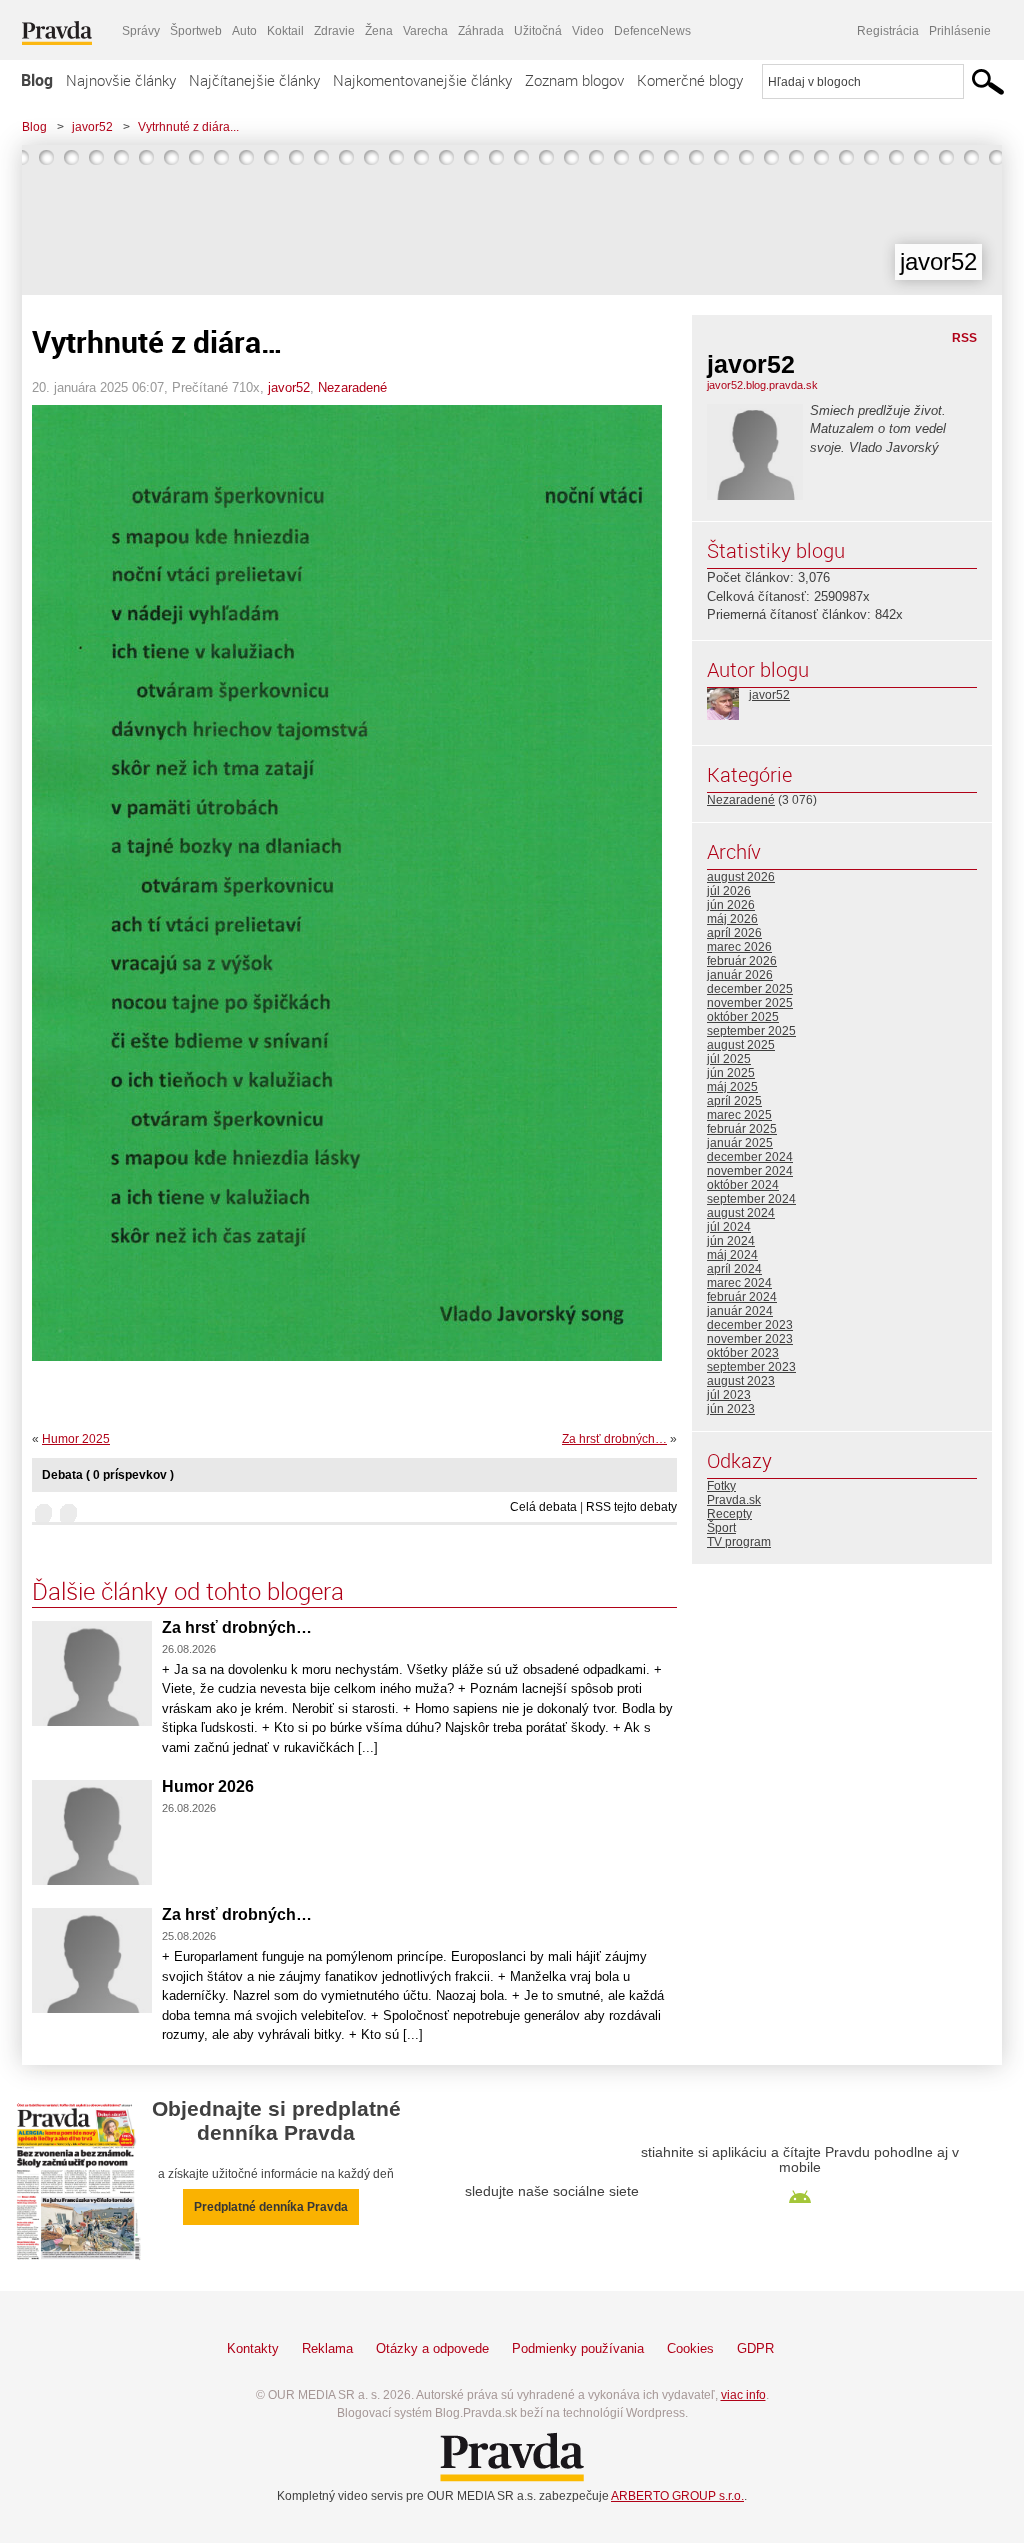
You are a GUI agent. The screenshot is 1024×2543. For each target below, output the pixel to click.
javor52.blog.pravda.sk (762, 385)
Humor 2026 (208, 1786)
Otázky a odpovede (432, 2348)
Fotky (721, 1486)
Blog (37, 80)
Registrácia (888, 31)
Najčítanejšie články (254, 80)
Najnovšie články (121, 80)
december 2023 (750, 1325)
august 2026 (741, 877)
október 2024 (743, 1185)
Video (588, 31)
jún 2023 (731, 1409)
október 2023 (743, 1353)
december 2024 (750, 1157)
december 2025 (750, 989)
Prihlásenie (960, 31)
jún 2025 (731, 1073)
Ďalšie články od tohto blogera (188, 1591)
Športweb (196, 31)
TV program (739, 1542)
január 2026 (740, 975)
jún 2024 (731, 1241)
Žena (379, 31)
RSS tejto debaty (631, 1507)
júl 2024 (729, 1227)
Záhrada (481, 31)
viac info (743, 2395)
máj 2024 (732, 1255)
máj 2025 (732, 1087)
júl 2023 (729, 1395)
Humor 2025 (76, 1439)
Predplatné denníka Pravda (271, 2207)
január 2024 (740, 1311)
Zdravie (334, 31)
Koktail (285, 31)
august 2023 (741, 1381)
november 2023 (750, 1339)
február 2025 (742, 1129)
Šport (721, 1528)
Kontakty (253, 2348)
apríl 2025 (734, 1101)
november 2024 (750, 1171)
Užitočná (538, 31)
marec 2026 (739, 947)
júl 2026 (729, 891)
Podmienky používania (578, 2348)
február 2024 (742, 1297)
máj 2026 (732, 919)
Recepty (729, 1514)
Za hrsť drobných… (614, 1439)
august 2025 (741, 1045)
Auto (244, 31)
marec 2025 (739, 1115)
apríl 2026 (734, 933)
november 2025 (750, 1003)
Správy (141, 31)
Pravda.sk (734, 1500)
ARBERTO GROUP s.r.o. (677, 2496)
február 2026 (742, 961)
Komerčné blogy (690, 80)
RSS (964, 338)
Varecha (425, 31)
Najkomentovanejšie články (422, 80)
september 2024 (751, 1199)
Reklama (327, 2348)
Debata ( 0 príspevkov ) (108, 1475)
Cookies (690, 2348)
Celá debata (543, 1507)
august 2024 (741, 1213)
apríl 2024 (734, 1269)
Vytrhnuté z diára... (188, 127)
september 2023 (751, 1367)
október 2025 (743, 1017)
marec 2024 (739, 1283)
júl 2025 (729, 1059)
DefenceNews (652, 31)
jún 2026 (731, 905)
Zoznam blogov (574, 80)
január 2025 (740, 1143)
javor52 (92, 127)
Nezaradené (352, 387)
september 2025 (751, 1031)
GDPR (755, 2348)
